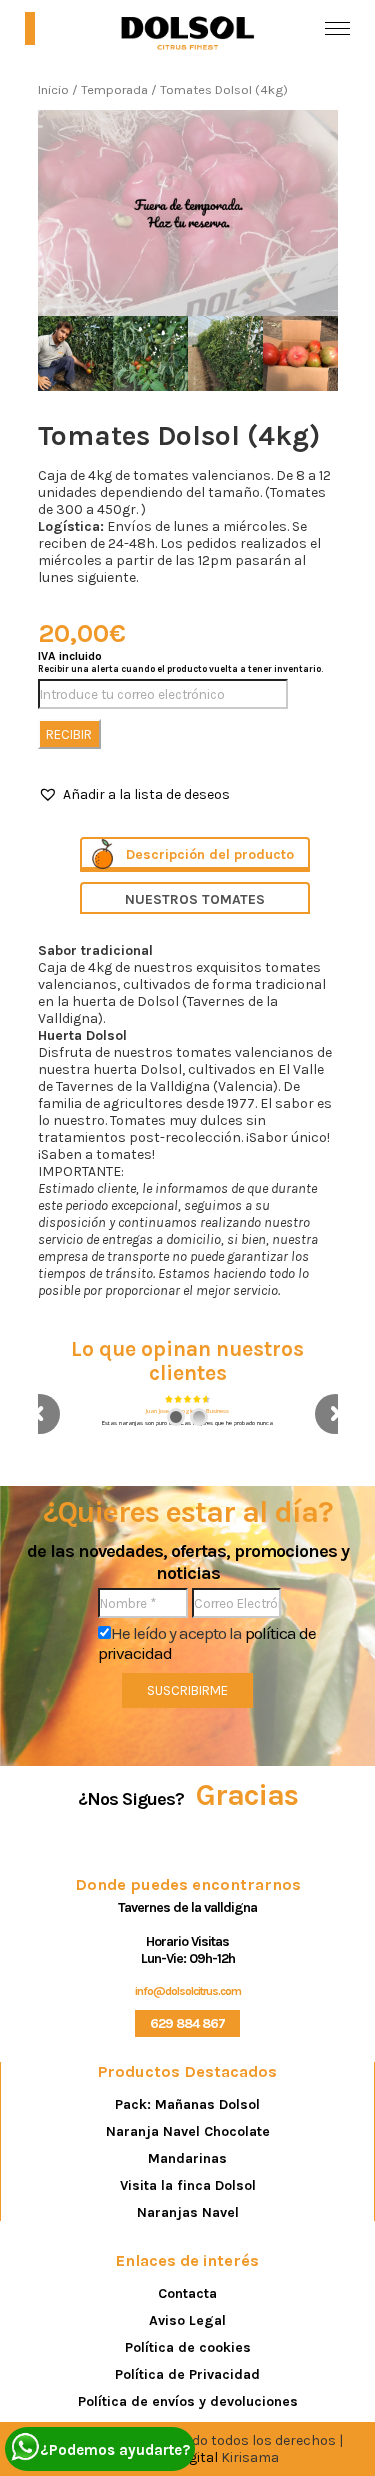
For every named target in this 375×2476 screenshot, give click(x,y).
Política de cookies (188, 2347)
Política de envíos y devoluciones (188, 2401)
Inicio (53, 89)
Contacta (187, 2293)
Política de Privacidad (187, 2374)
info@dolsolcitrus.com (188, 1991)
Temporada (114, 89)
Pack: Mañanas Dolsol (187, 2104)
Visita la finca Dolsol (188, 2185)
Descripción (165, 854)
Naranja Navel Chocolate (188, 2131)
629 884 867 (187, 2023)
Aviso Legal (187, 2320)
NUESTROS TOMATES (195, 899)
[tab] (195, 854)
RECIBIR (69, 734)
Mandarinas (187, 2158)
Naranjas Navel (188, 2212)
